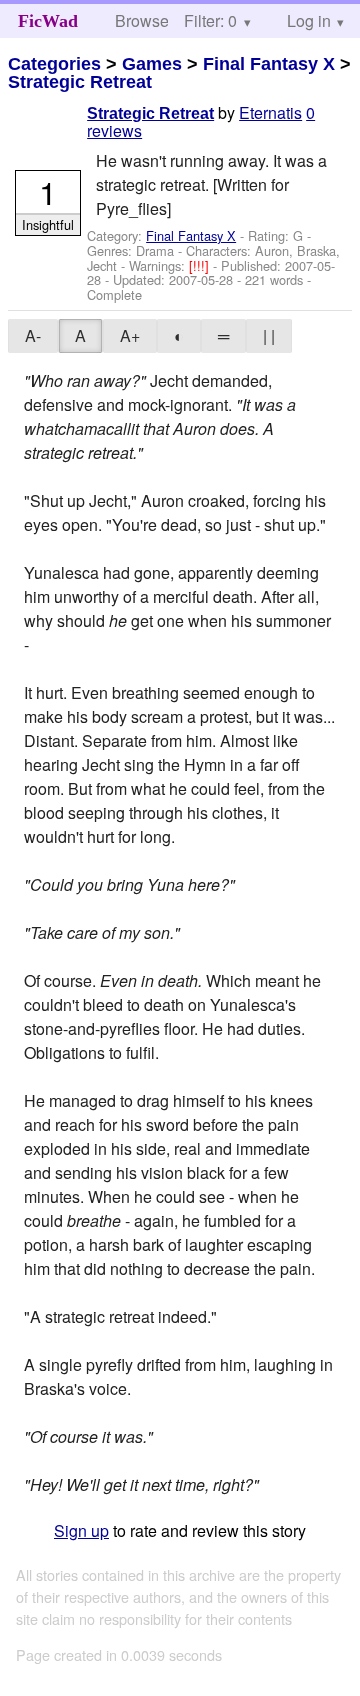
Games (152, 64)
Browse (142, 20)
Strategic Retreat (80, 82)
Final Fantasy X (269, 64)
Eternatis (270, 112)
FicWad (48, 21)
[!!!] (201, 265)
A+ (130, 335)
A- (33, 335)
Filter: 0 (210, 20)
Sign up (81, 1530)
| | (269, 335)
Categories (54, 64)
